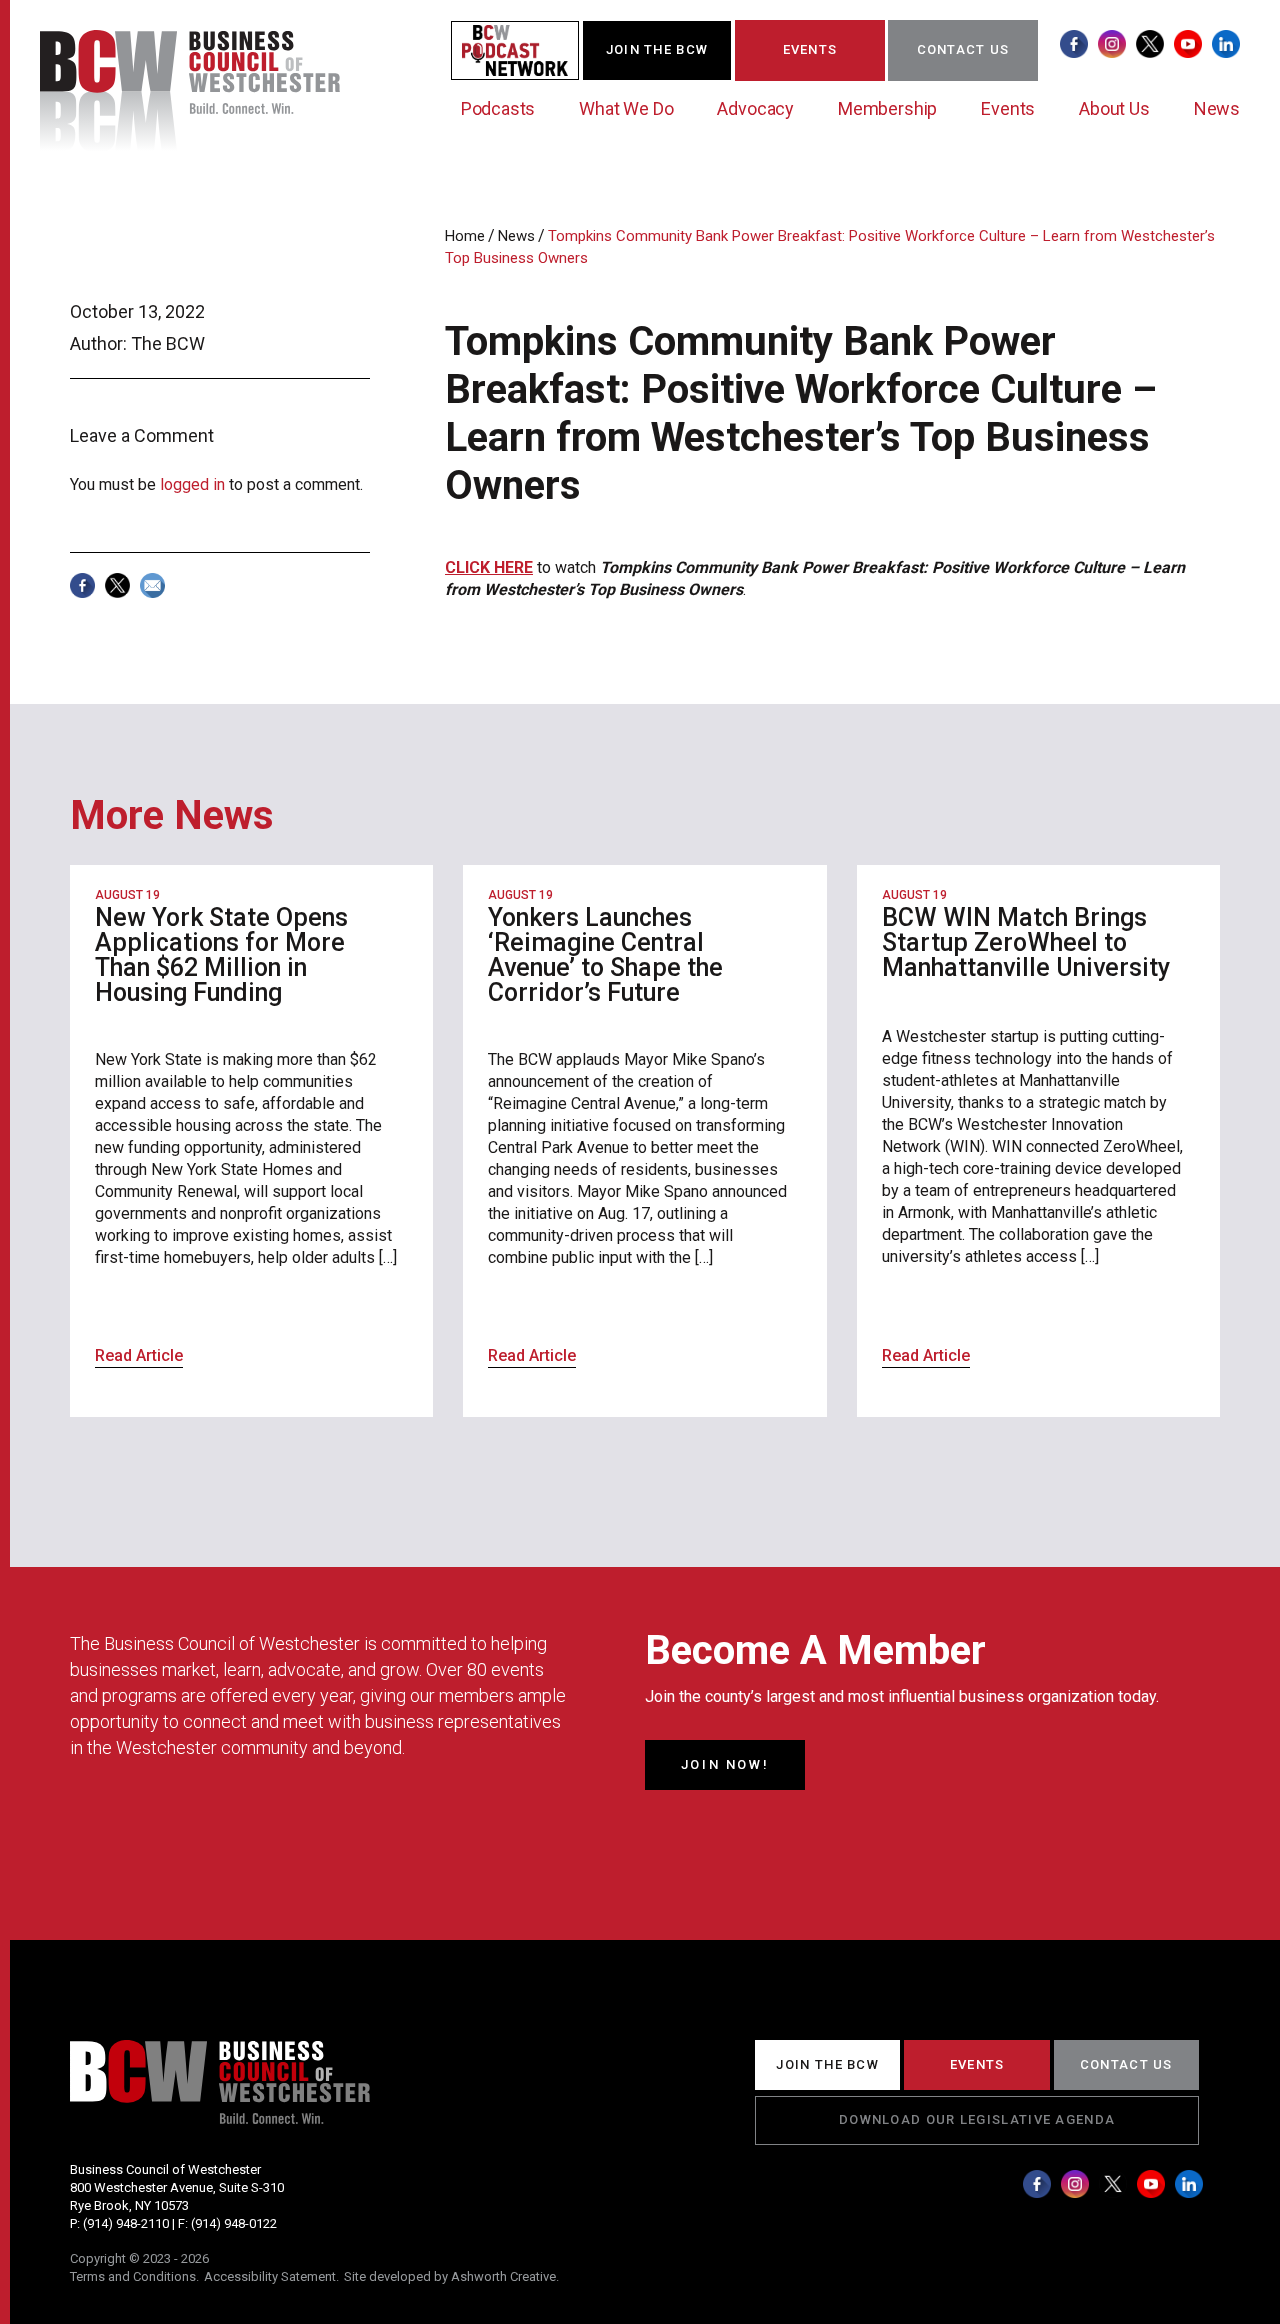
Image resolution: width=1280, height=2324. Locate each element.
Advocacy (755, 108)
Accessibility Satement (270, 2276)
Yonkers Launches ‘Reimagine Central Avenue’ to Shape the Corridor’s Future (605, 955)
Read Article (139, 1355)
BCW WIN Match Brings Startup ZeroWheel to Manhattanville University (1026, 942)
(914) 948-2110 (126, 2223)
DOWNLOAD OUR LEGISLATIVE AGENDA (977, 2119)
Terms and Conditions (133, 2276)
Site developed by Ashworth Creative (450, 2276)
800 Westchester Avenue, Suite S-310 (177, 2187)
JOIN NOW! (725, 1764)
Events (1008, 108)
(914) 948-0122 (234, 2223)
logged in (192, 484)
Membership (887, 108)
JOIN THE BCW (657, 49)
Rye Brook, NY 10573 (129, 2205)
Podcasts (498, 108)
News (1217, 108)
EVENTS (810, 49)
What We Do (626, 108)
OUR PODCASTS (527, 49)
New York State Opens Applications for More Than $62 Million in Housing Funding (221, 955)
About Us (1114, 108)
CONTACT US (963, 49)
